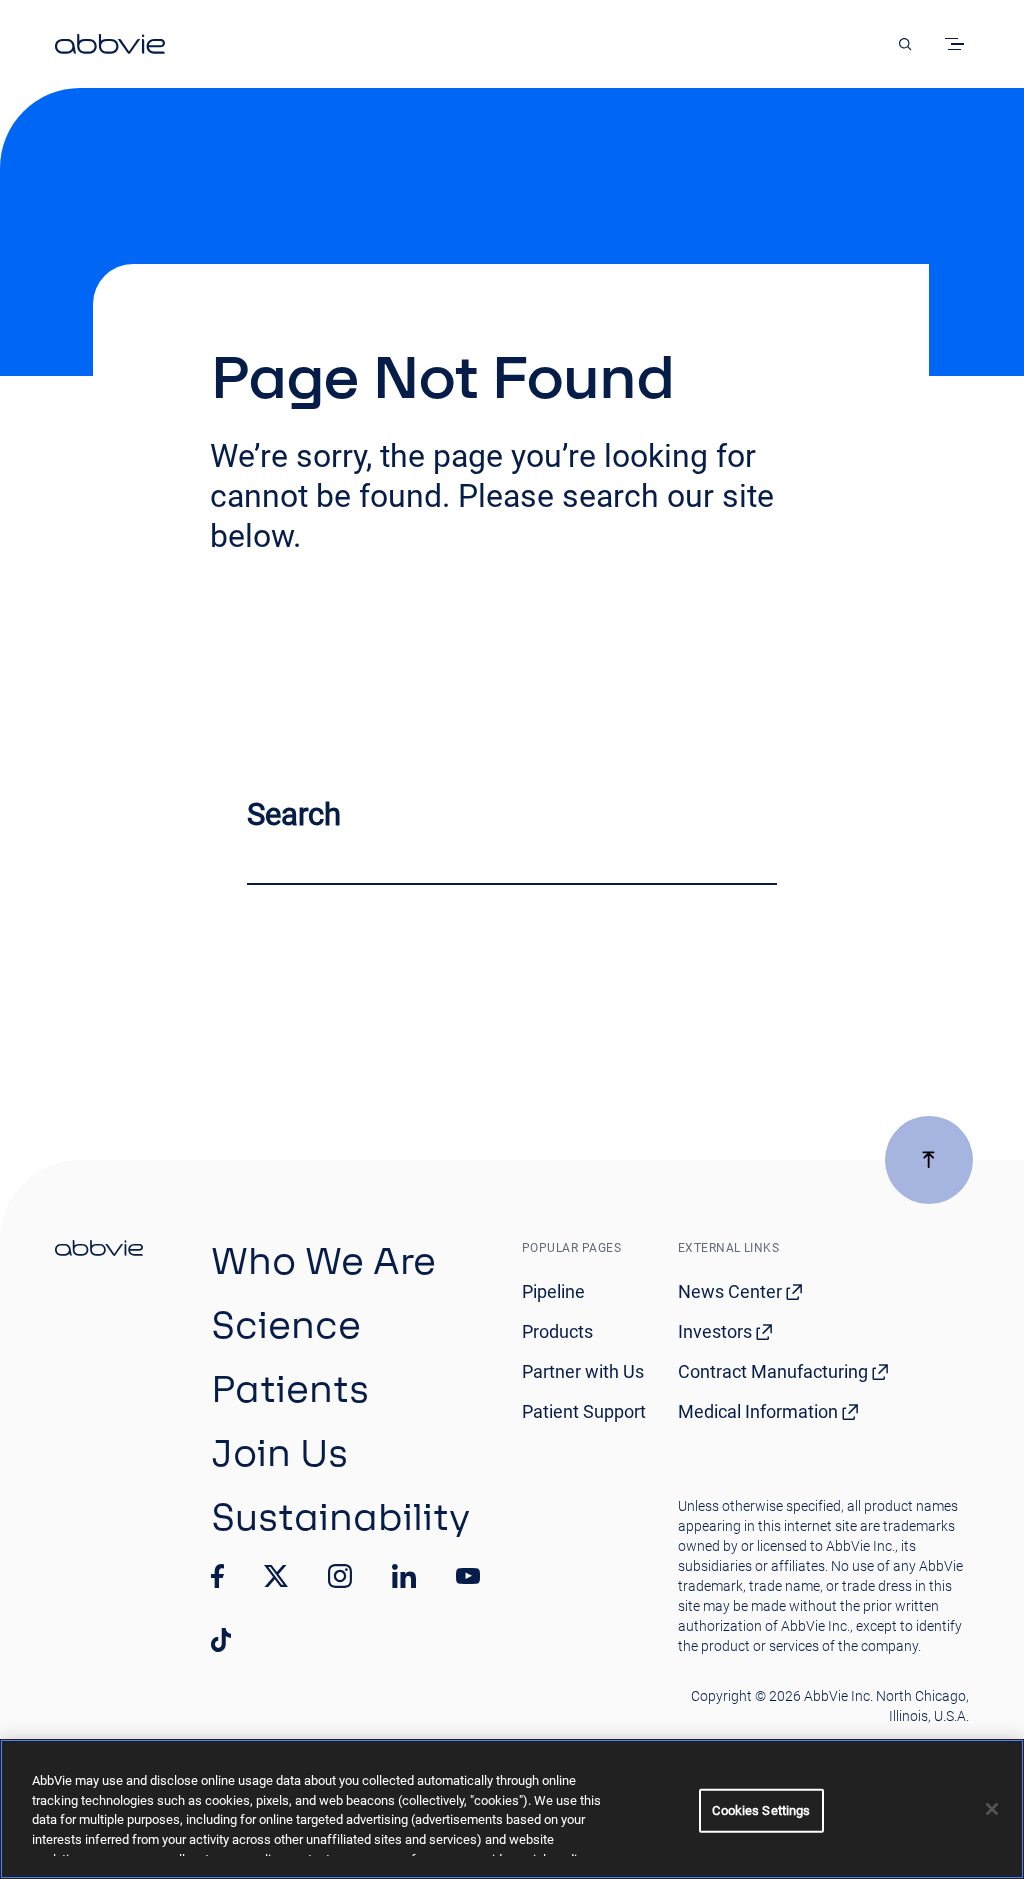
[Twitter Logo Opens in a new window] (276, 1575)
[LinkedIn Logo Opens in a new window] (404, 1576)
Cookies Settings (761, 1810)
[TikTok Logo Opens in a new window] (221, 1640)
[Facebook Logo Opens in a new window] (218, 1576)
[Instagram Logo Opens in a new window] (340, 1576)
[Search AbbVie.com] (905, 44)
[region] (512, 1809)
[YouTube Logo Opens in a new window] (468, 1576)
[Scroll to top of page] (929, 1160)
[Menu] (958, 44)
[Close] (992, 1809)
